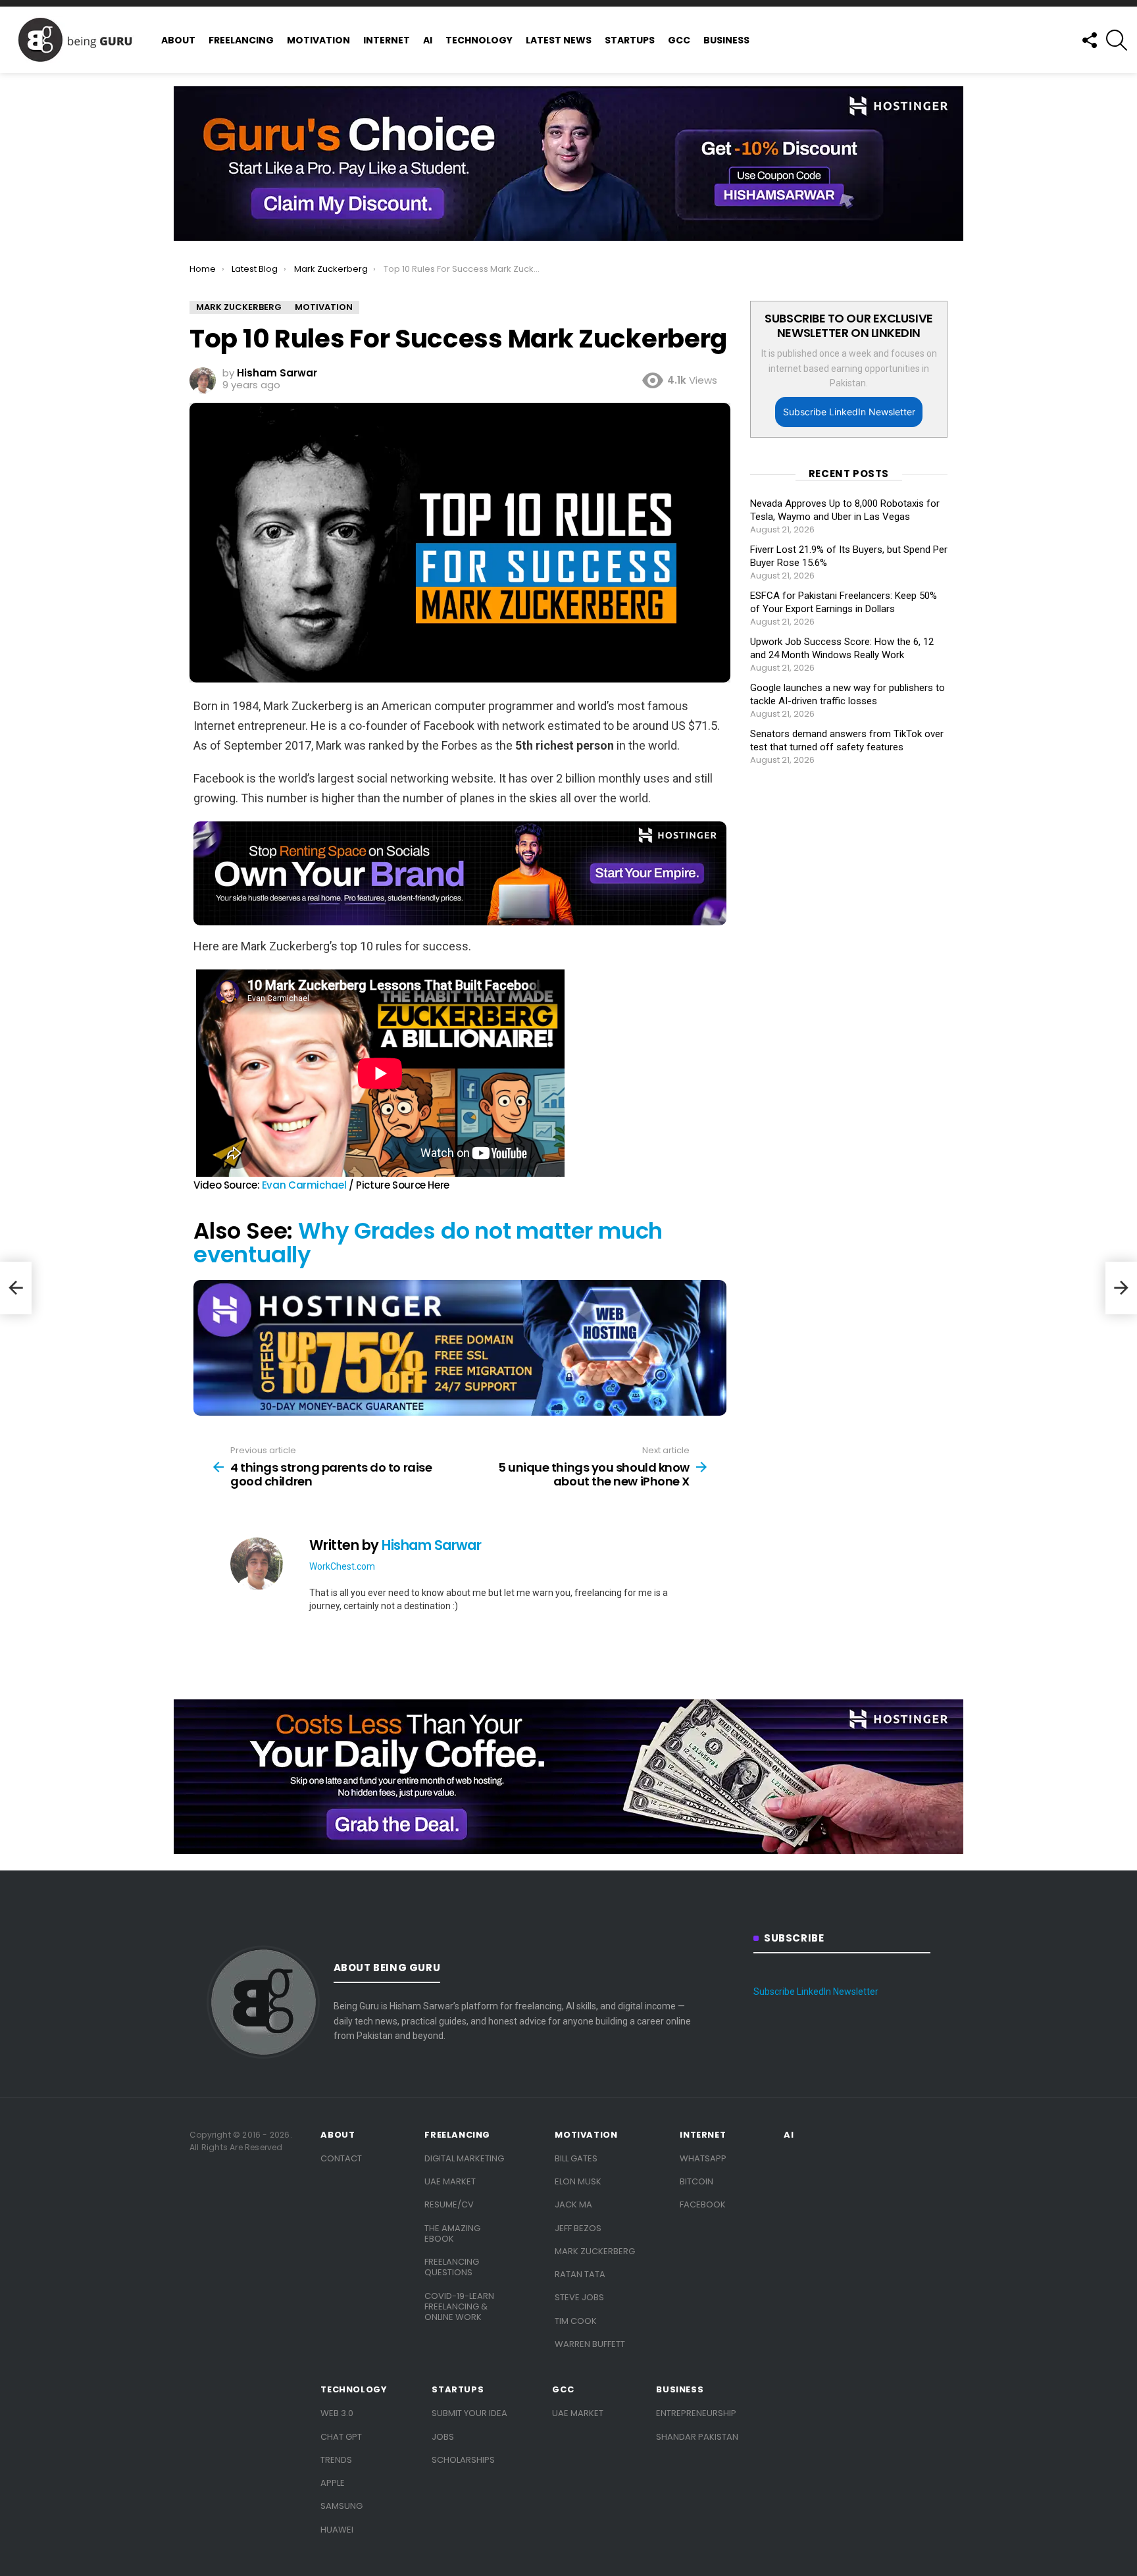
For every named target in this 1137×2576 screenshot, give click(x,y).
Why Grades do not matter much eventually (428, 1243)
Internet (387, 40)
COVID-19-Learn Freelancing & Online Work (459, 2307)
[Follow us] (1089, 40)
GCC (679, 40)
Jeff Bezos (578, 2228)
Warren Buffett (590, 2344)
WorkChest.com (342, 1566)
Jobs (443, 2437)
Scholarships (463, 2460)
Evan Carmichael (304, 1185)
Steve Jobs (579, 2297)
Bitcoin (696, 2181)
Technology (479, 40)
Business (726, 40)
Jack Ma (573, 2204)
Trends (336, 2460)
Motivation (318, 40)
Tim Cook (576, 2321)
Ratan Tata (580, 2274)
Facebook (703, 2204)
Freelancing (241, 40)
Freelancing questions (452, 2267)
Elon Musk (578, 2181)
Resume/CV (449, 2204)
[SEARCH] (1117, 40)
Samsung (341, 2506)
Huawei (337, 2530)
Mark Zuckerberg (595, 2251)
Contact (341, 2158)
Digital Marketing (464, 2158)
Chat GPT (341, 2437)
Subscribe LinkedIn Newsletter (849, 412)
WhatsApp (703, 2158)
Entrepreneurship (696, 2413)
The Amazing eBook (452, 2233)
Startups (630, 40)
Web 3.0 (337, 2413)
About (178, 40)
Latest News (559, 40)
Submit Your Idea (469, 2413)
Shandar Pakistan (697, 2437)
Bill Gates (576, 2158)
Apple (333, 2483)
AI (428, 40)
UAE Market (450, 2181)
